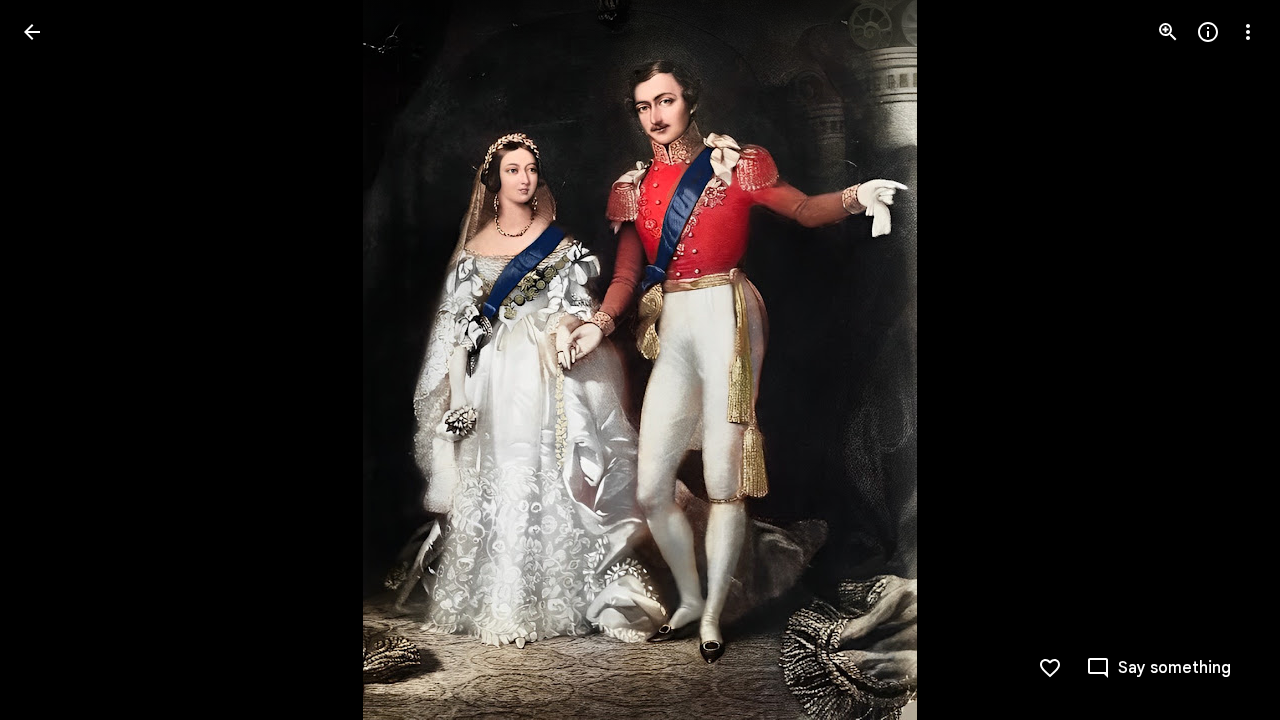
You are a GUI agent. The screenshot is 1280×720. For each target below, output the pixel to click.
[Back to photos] (32, 32)
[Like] (1050, 668)
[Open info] (1208, 32)
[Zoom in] (1168, 32)
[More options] (1248, 32)
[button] (1158, 668)
